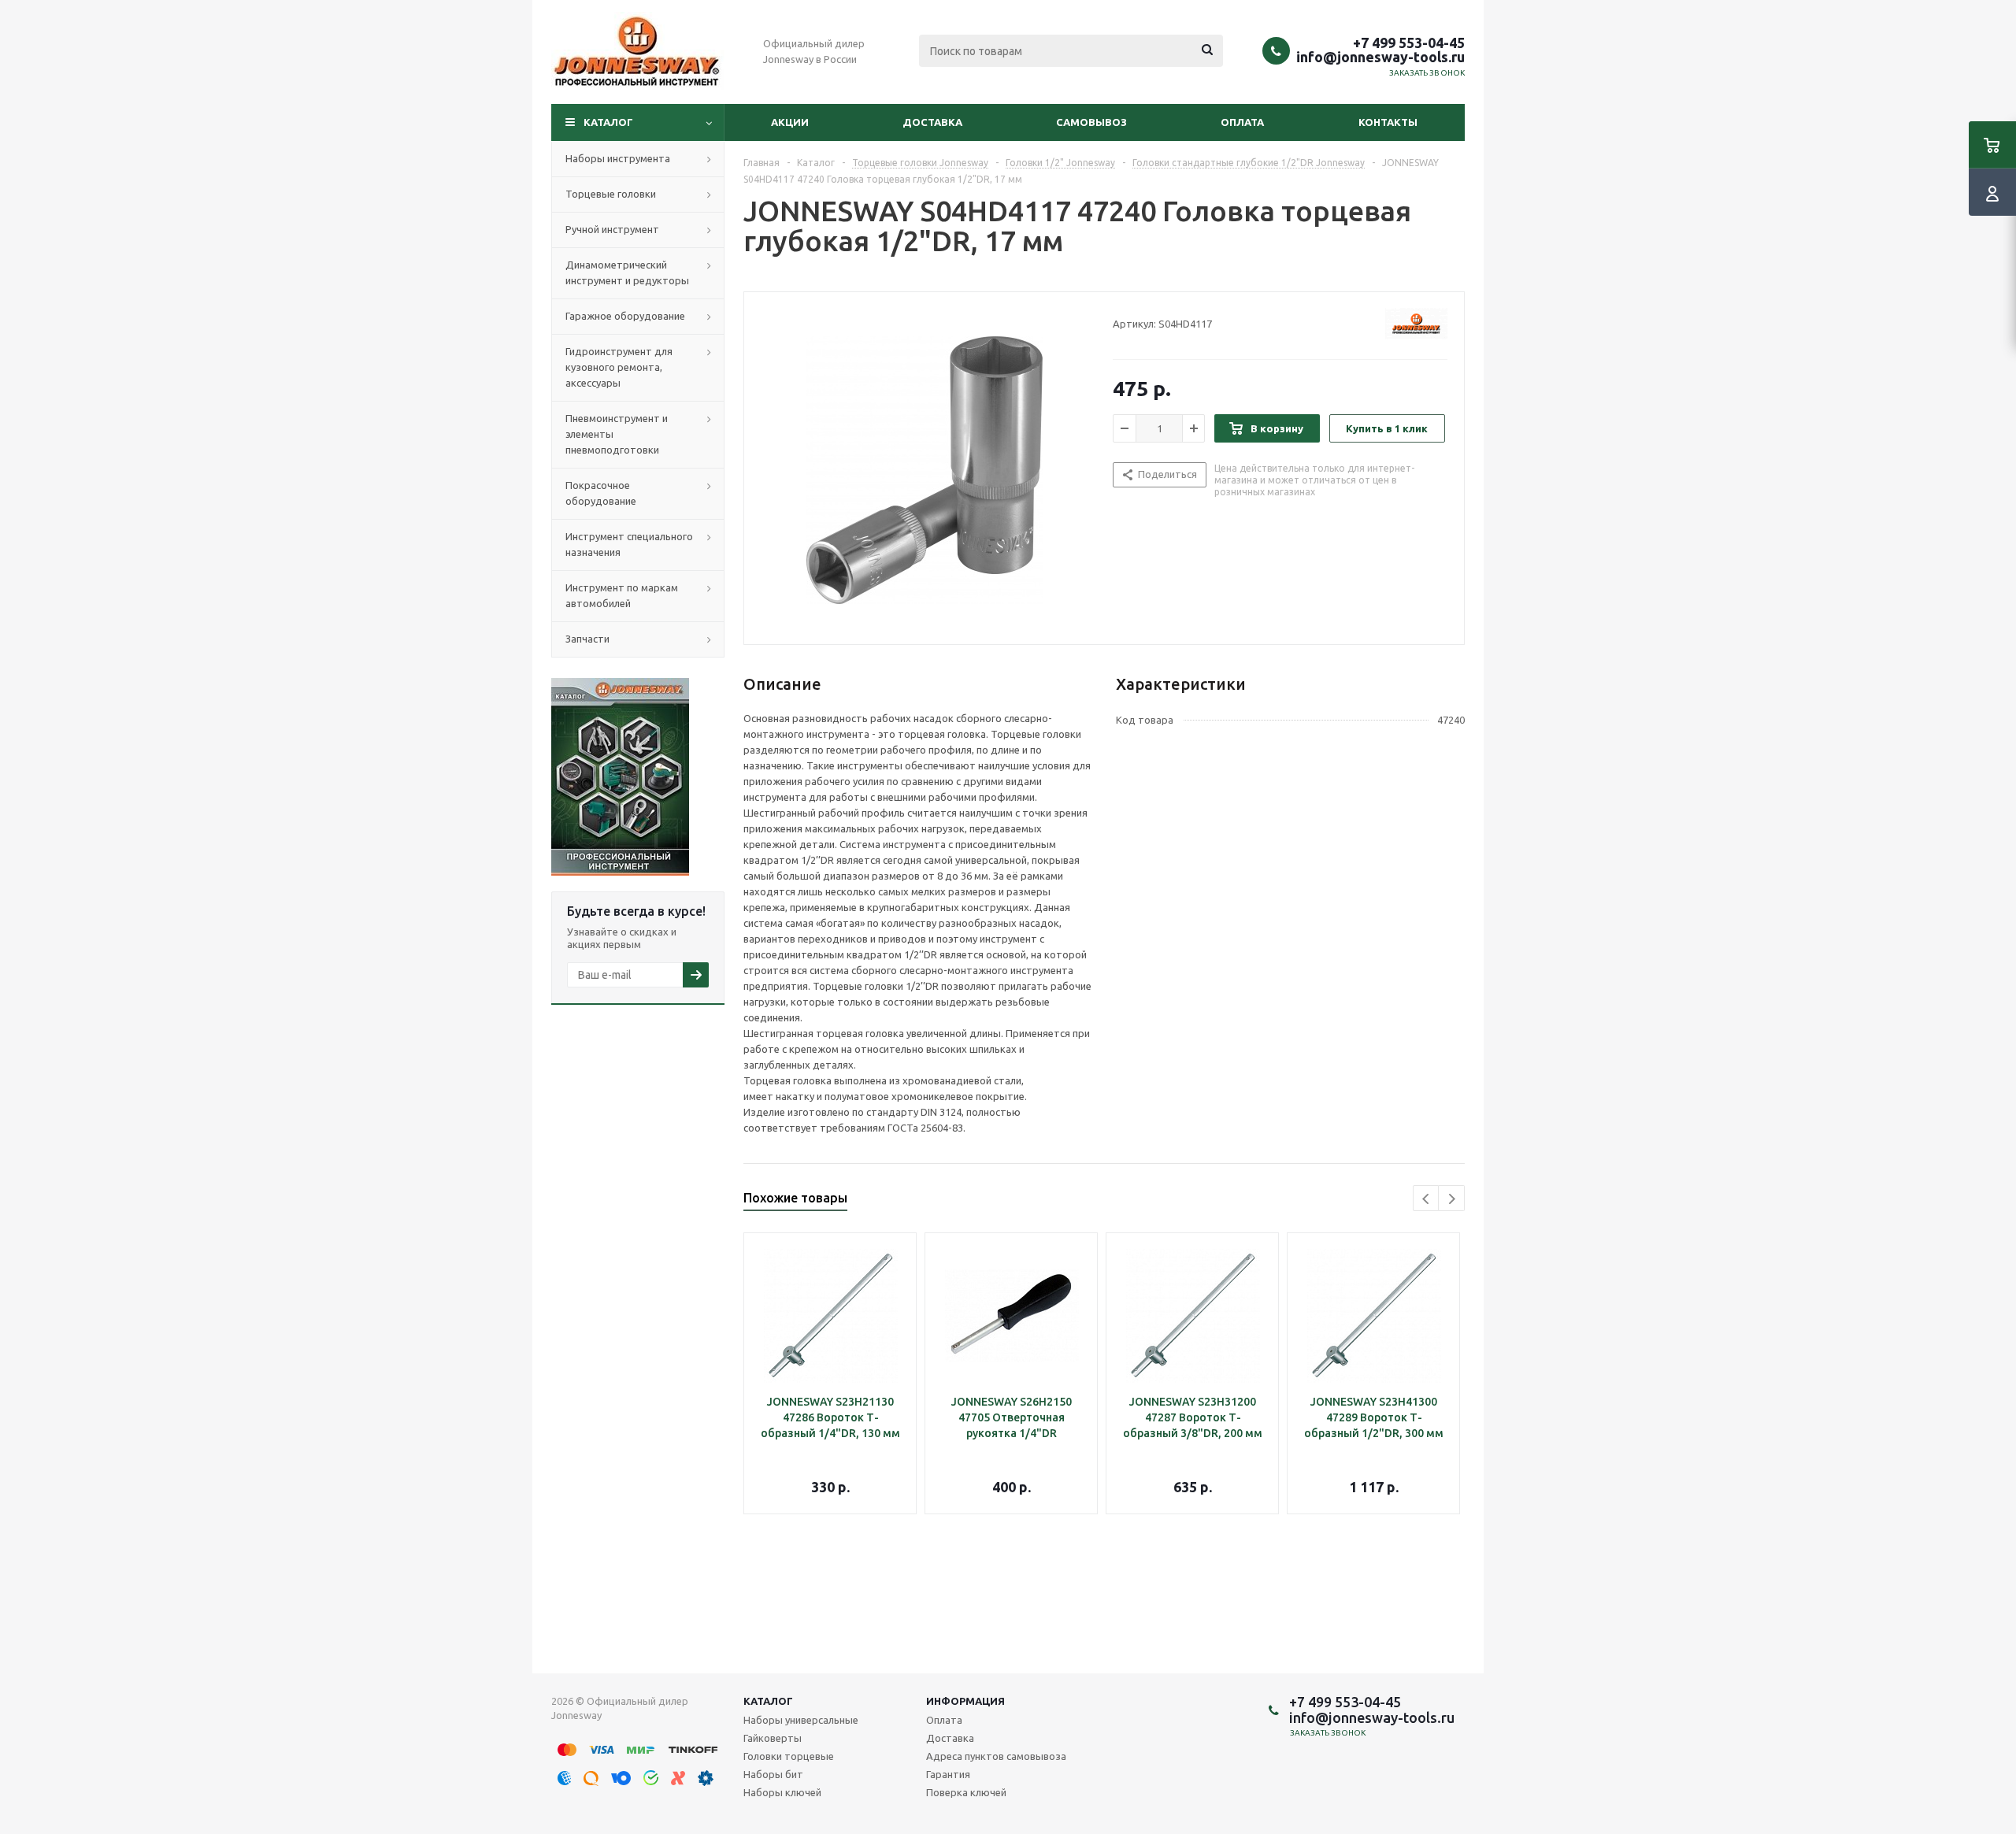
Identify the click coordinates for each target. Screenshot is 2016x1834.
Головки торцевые (789, 1756)
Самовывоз (1091, 122)
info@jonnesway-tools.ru (1380, 57)
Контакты (1388, 122)
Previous (1427, 1199)
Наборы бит (773, 1774)
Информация (965, 1701)
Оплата (1242, 122)
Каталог (608, 122)
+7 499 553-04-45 (1409, 43)
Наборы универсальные (801, 1720)
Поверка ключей (966, 1792)
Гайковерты (773, 1738)
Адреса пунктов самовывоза (996, 1756)
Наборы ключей (782, 1792)
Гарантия (948, 1774)
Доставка (932, 122)
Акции (790, 122)
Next (1452, 1199)
